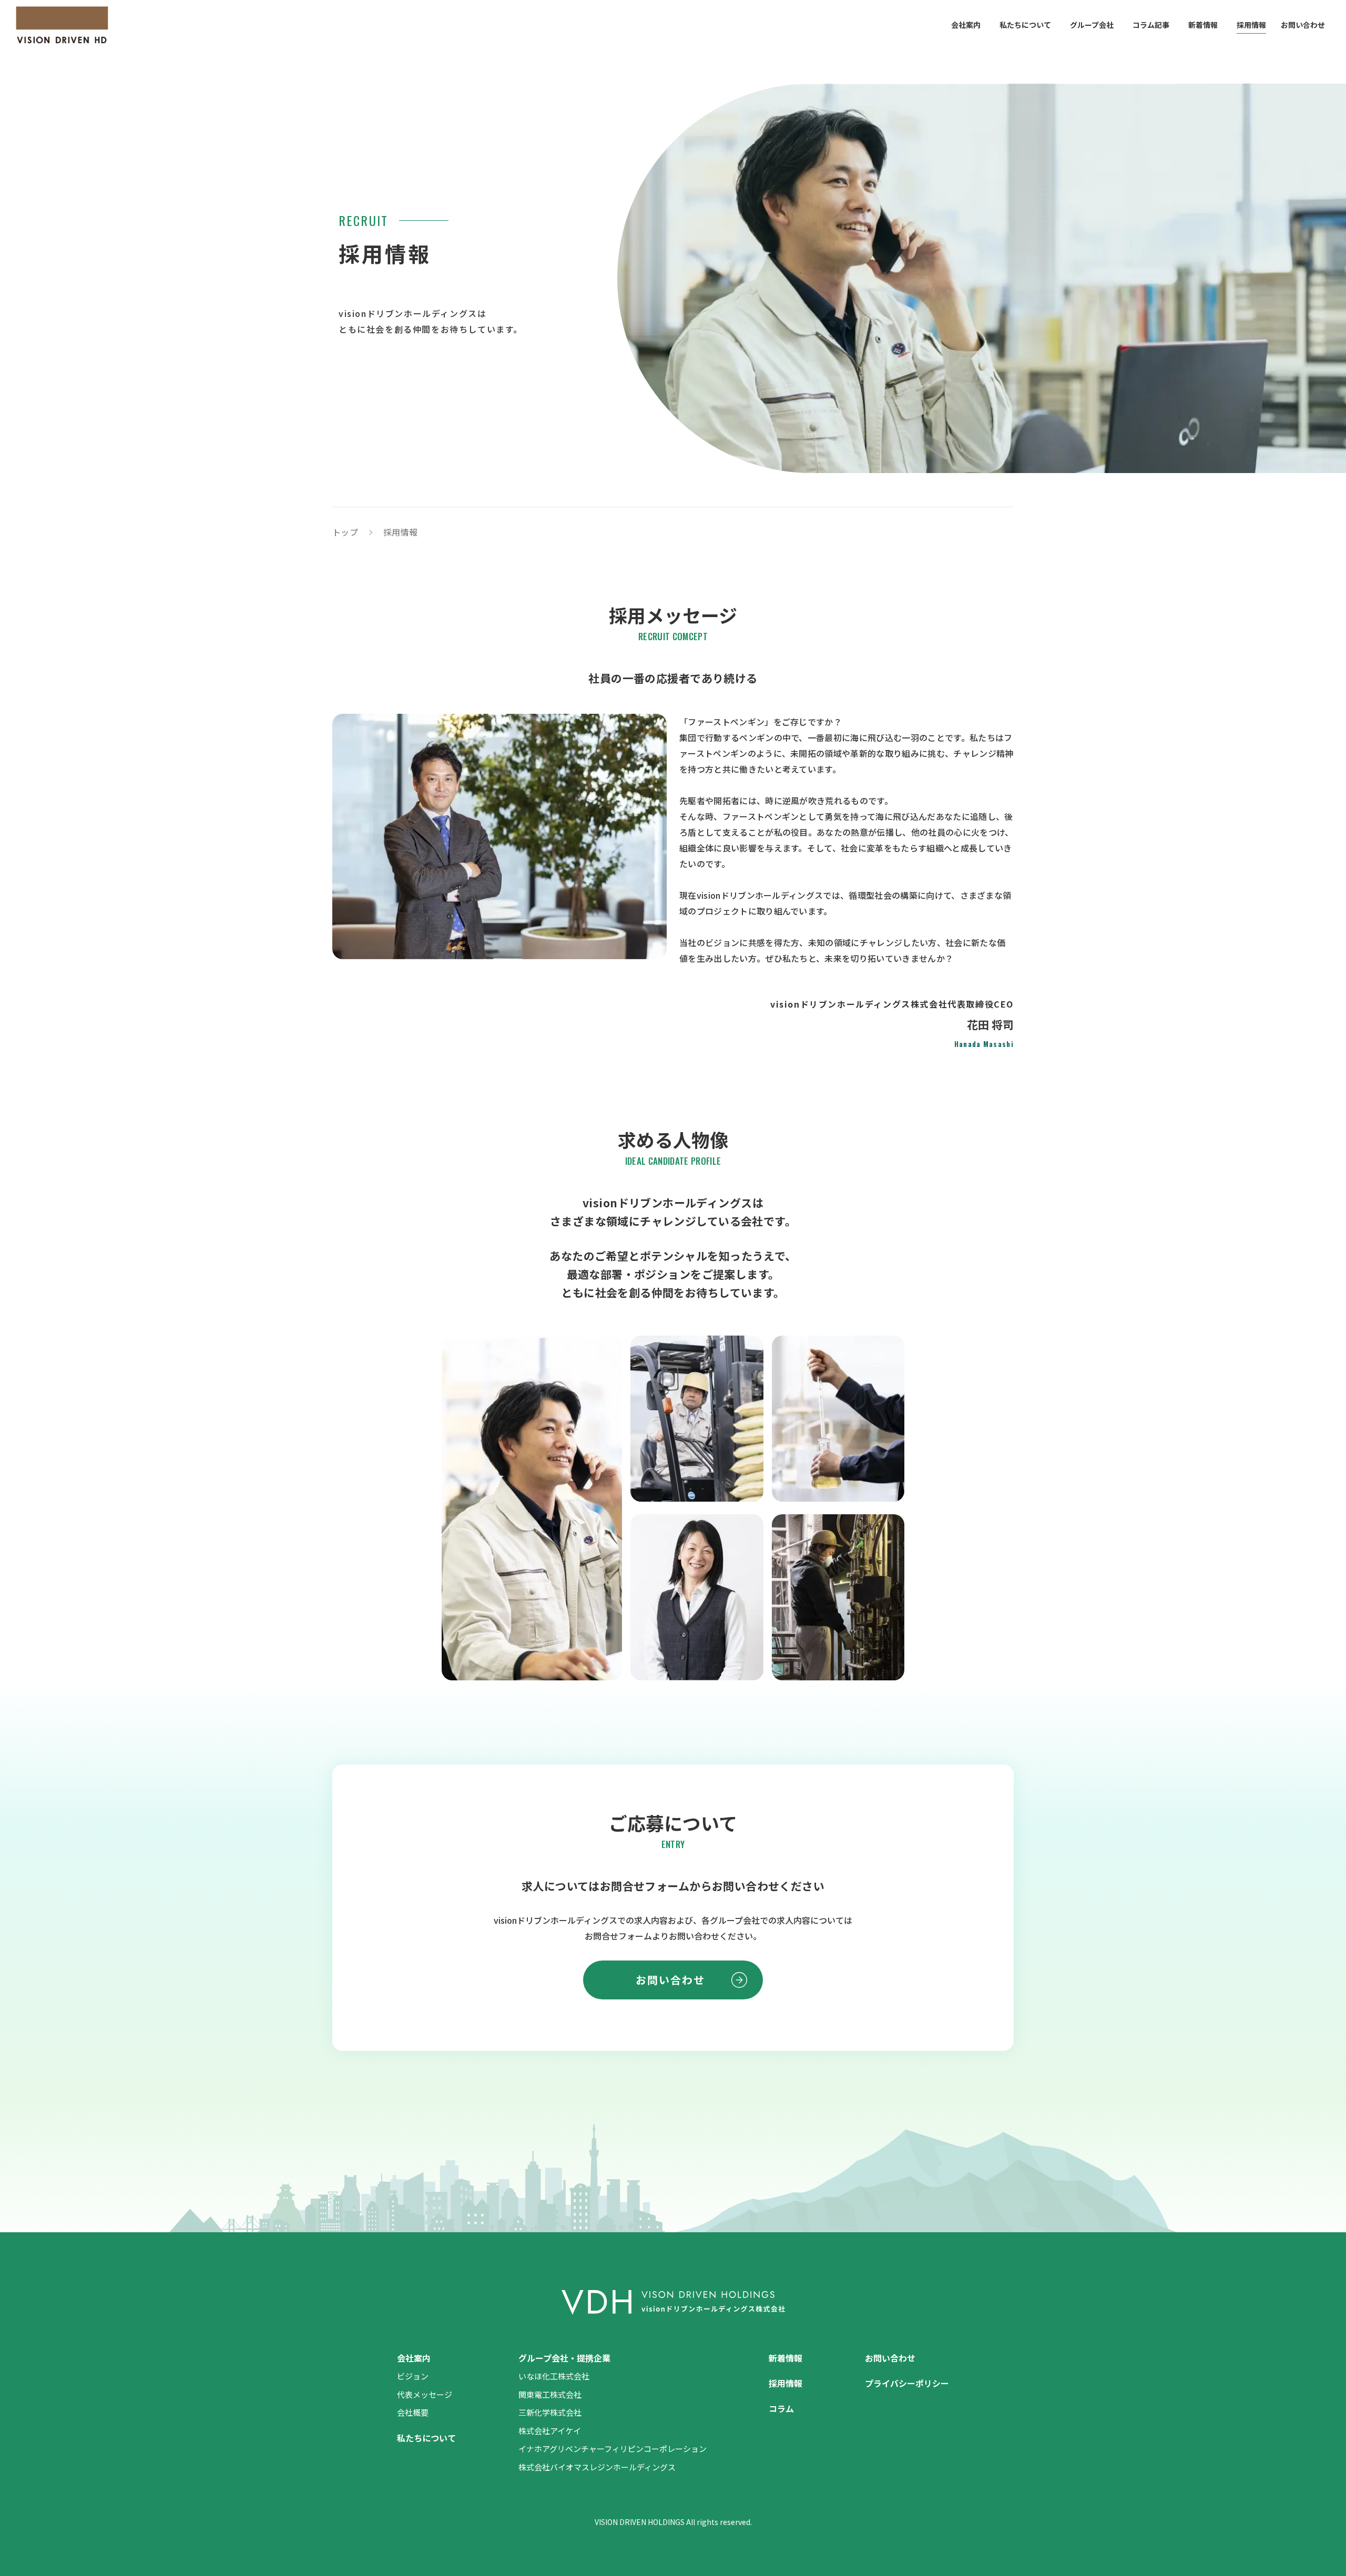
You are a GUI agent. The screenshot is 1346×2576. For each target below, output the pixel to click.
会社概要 (413, 2412)
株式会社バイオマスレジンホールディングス (597, 2467)
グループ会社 (1092, 25)
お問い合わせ (1303, 25)
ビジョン (413, 2376)
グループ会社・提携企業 (564, 2358)
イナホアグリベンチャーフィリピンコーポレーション (613, 2449)
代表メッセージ (425, 2394)
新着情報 (1203, 25)
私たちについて (1025, 25)
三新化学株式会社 (550, 2412)
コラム (781, 2408)
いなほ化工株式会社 (554, 2376)
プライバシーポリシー (907, 2383)
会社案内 (966, 25)
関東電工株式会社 (550, 2394)
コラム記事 (1151, 25)
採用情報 (1251, 25)
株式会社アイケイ (550, 2431)
